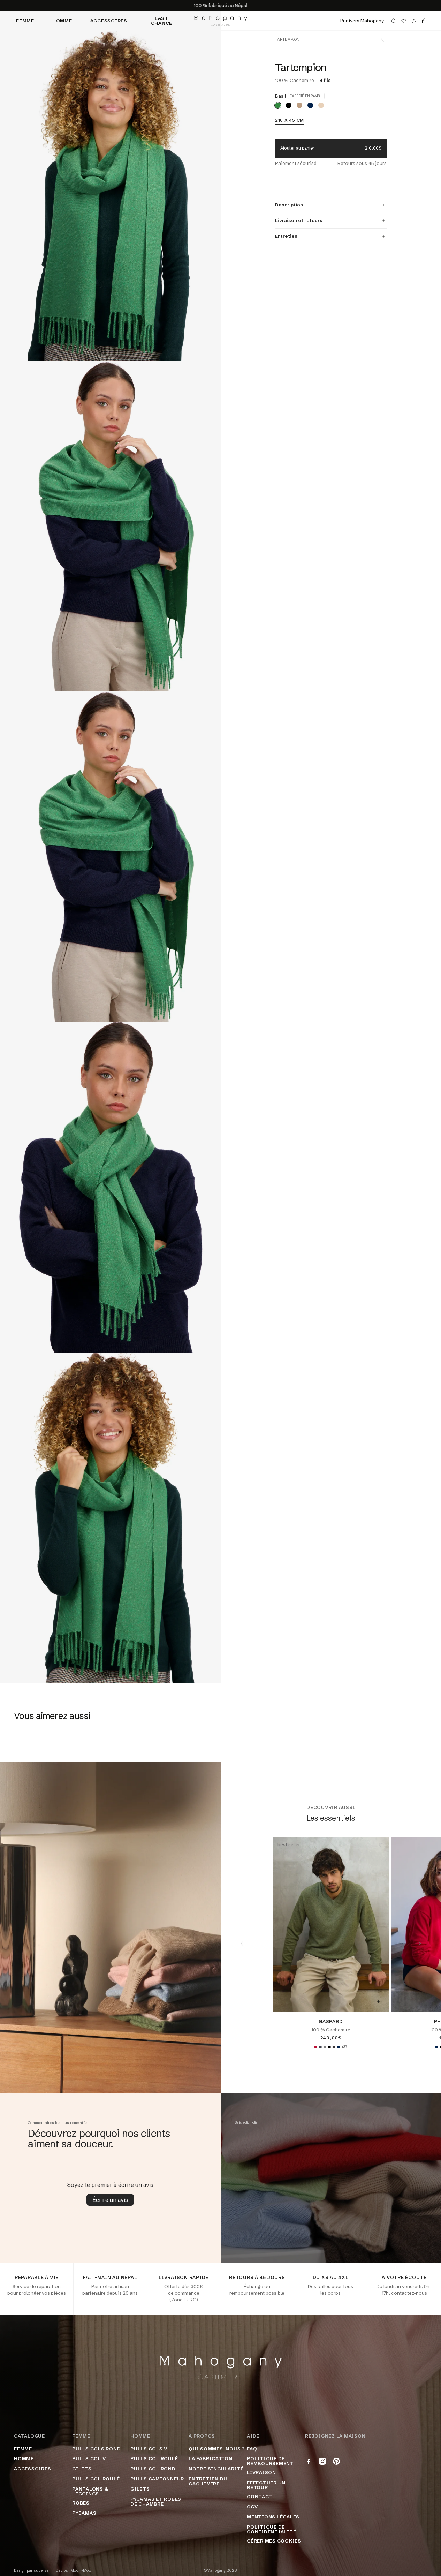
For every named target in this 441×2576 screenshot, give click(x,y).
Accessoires (109, 21)
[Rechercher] (394, 21)
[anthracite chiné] (334, 2047)
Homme (62, 21)
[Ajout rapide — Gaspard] (378, 2001)
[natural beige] (321, 105)
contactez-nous (409, 2293)
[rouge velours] (315, 2047)
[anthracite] (320, 2047)
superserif (43, 2571)
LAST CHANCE (162, 21)
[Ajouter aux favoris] (384, 40)
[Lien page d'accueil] (220, 21)
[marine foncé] (310, 105)
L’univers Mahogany (362, 21)
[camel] (299, 105)
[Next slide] (420, 1944)
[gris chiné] (325, 2047)
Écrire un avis (110, 2200)
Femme (25, 21)
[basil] (278, 105)
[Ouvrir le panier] (424, 21)
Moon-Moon (82, 2571)
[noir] (289, 105)
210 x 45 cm (290, 120)
